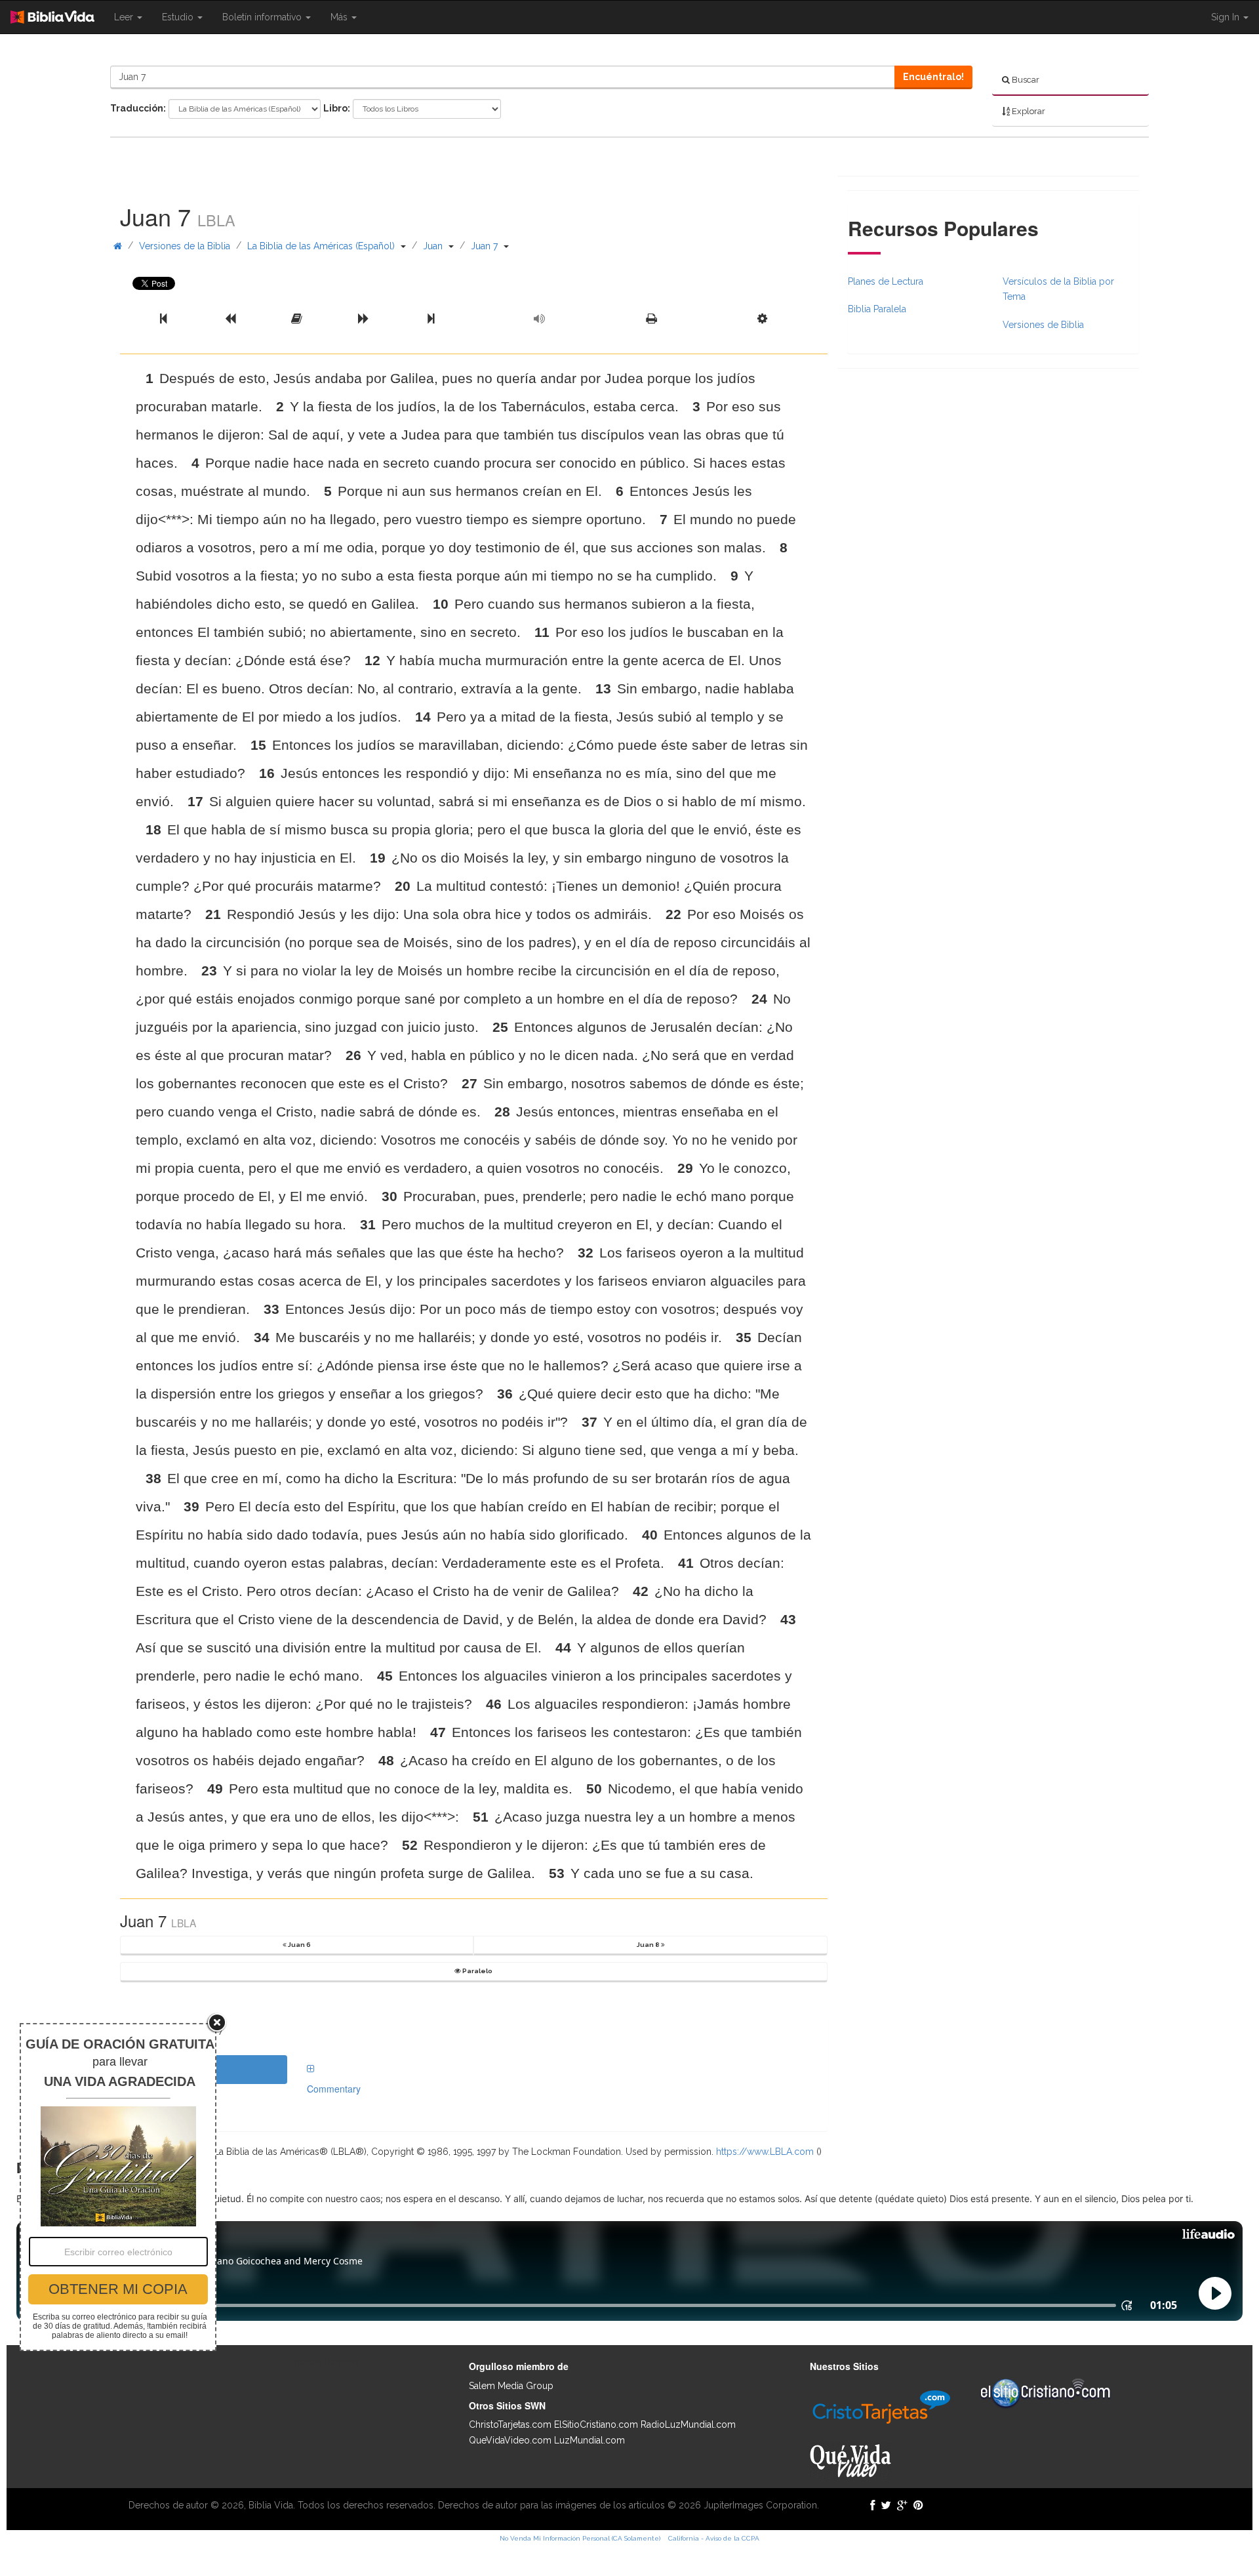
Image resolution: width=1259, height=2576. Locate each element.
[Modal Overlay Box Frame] (118, 2187)
